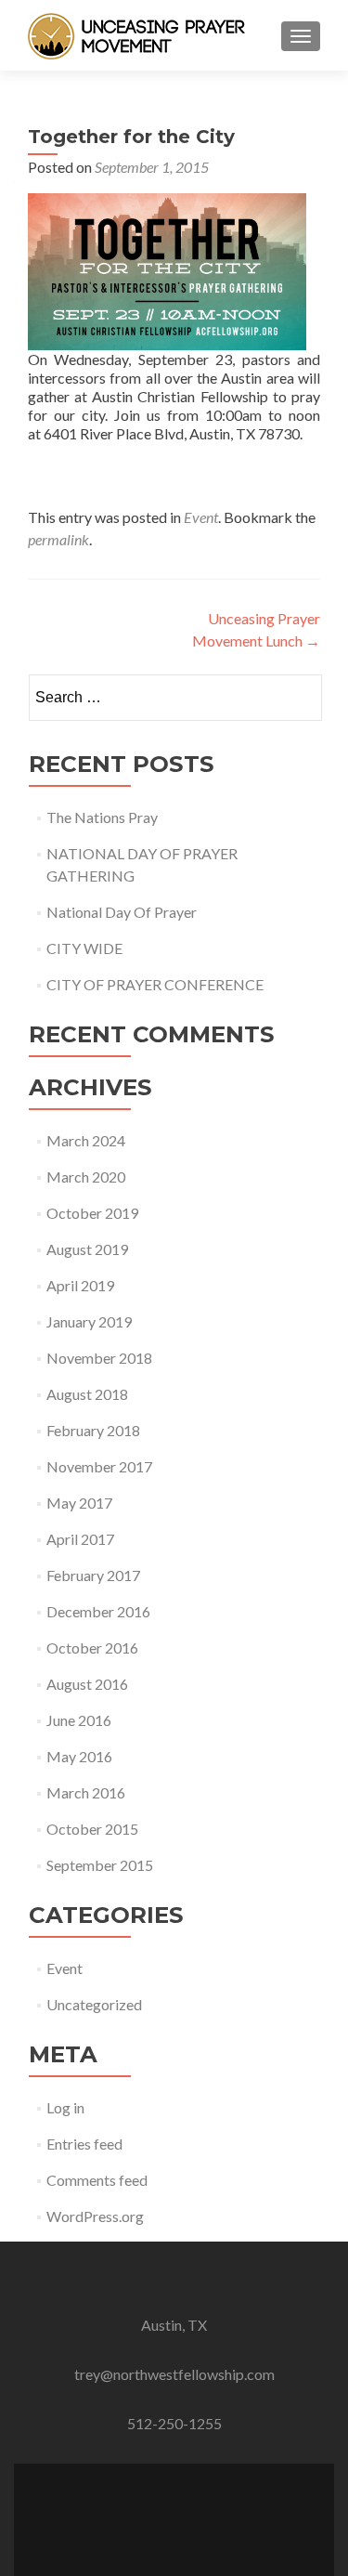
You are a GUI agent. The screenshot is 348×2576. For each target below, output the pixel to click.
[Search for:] (174, 698)
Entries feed (84, 2144)
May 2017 (79, 1503)
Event (201, 517)
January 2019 (89, 1321)
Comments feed (97, 2180)
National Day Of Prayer (122, 912)
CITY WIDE (84, 948)
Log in (65, 2107)
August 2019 (87, 1249)
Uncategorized (94, 2004)
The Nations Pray (102, 817)
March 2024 (86, 1140)
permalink (58, 539)
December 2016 (98, 1611)
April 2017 (80, 1539)
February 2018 (93, 1430)
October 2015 (92, 1829)
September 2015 (100, 1865)
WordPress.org (95, 2216)
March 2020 (86, 1177)
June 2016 (79, 1720)
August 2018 (87, 1394)
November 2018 (99, 1358)
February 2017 (93, 1575)
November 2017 (99, 1466)
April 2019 (80, 1285)
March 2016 (86, 1792)
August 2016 (87, 1684)
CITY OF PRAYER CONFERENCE (155, 984)
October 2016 (92, 1648)
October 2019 (92, 1213)
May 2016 (79, 1756)
